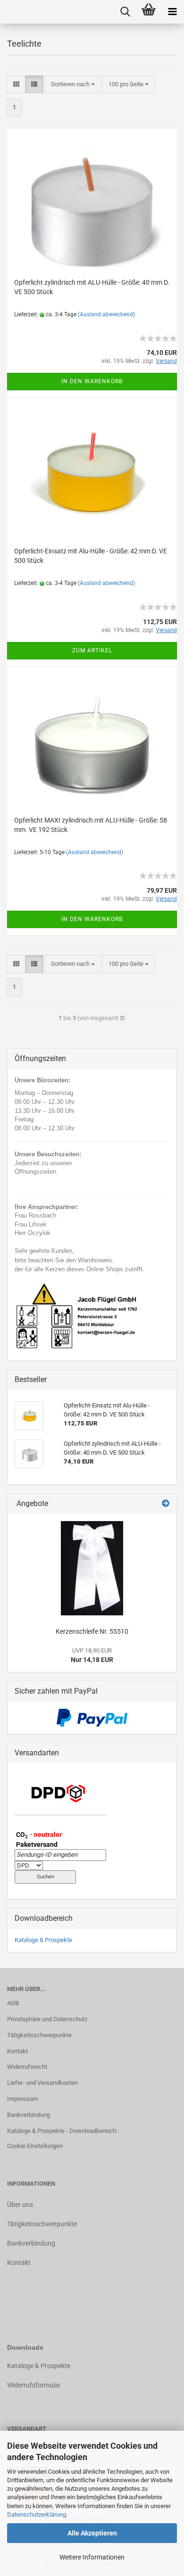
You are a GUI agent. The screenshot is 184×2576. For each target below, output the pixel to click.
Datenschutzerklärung (37, 2514)
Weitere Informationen (92, 2557)
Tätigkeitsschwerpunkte (39, 2035)
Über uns (20, 2205)
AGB (13, 2003)
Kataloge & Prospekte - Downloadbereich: (62, 2131)
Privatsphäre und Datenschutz (47, 2019)
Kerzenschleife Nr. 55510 (92, 1631)
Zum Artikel (92, 650)
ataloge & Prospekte (41, 2366)
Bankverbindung (29, 2115)
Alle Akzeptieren (92, 2533)
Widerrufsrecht (27, 2067)
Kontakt (17, 2051)
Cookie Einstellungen (35, 2146)
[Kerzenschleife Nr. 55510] (92, 1568)
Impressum (22, 2099)
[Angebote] (166, 1504)
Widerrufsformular (34, 2385)
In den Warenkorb (92, 381)
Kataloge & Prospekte (43, 1940)
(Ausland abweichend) (106, 314)
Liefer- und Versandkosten (42, 2083)
